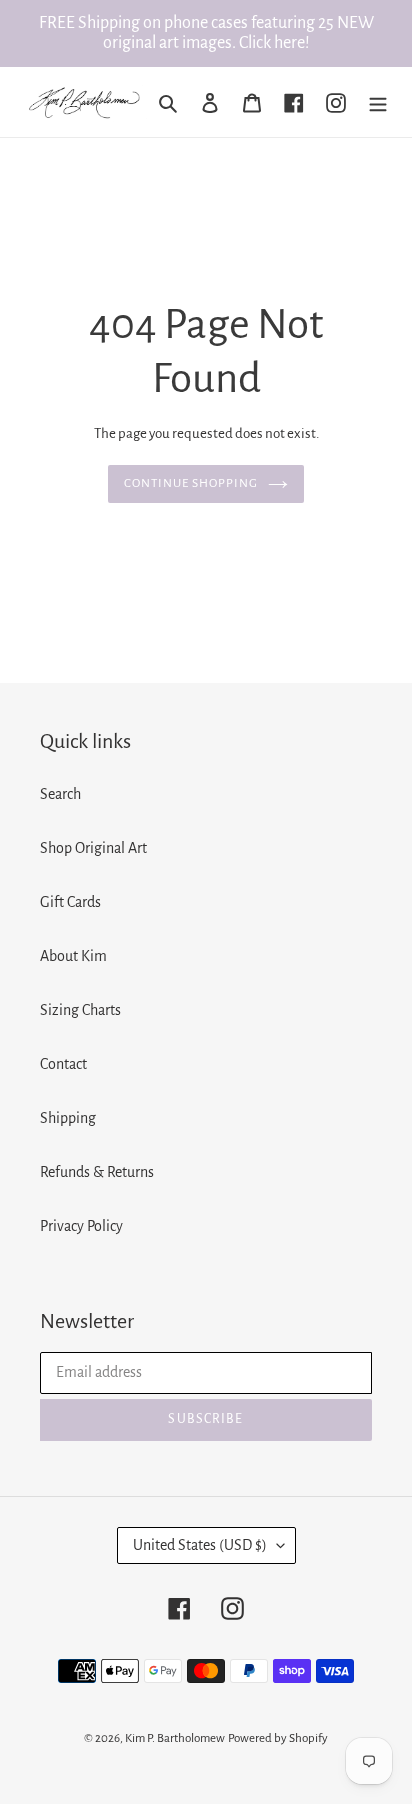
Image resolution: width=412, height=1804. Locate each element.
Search (60, 794)
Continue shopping (191, 483)
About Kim (73, 956)
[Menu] (378, 102)
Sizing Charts (80, 1010)
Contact (63, 1064)
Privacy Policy (81, 1226)
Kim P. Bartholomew (175, 1738)
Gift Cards (70, 902)
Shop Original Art (93, 848)
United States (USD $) (200, 1545)
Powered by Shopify (278, 1738)
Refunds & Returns (97, 1172)
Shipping (68, 1118)
